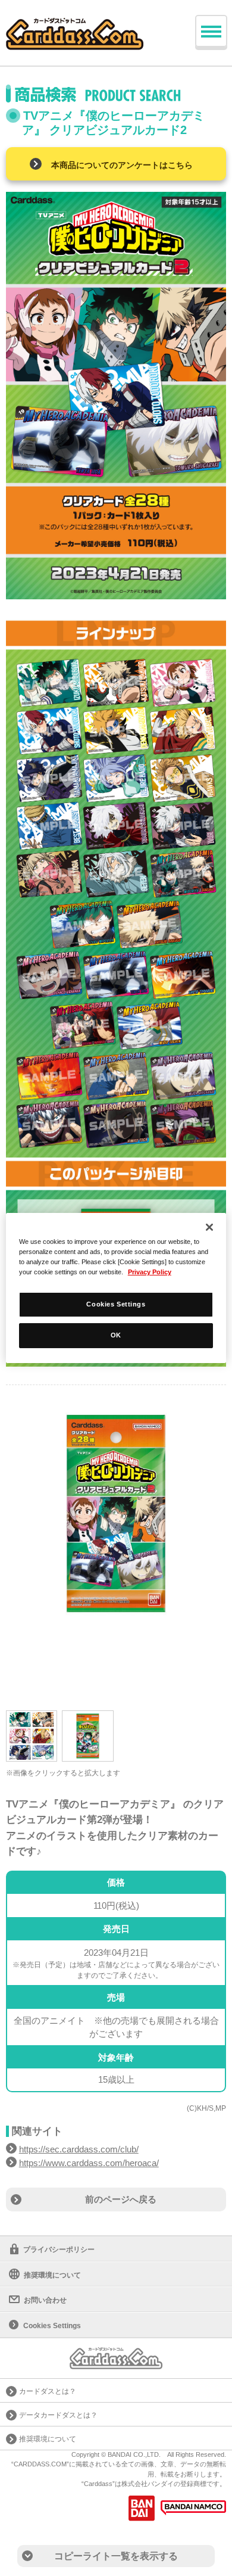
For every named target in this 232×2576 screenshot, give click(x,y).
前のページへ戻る (121, 2199)
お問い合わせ (45, 2300)
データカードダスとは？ (58, 2415)
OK (116, 1335)
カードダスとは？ (48, 2391)
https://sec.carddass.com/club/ (79, 2149)
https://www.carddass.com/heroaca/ (89, 2163)
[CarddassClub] (75, 24)
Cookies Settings (116, 1304)
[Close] (209, 1227)
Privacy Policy (150, 1272)
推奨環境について (52, 2275)
